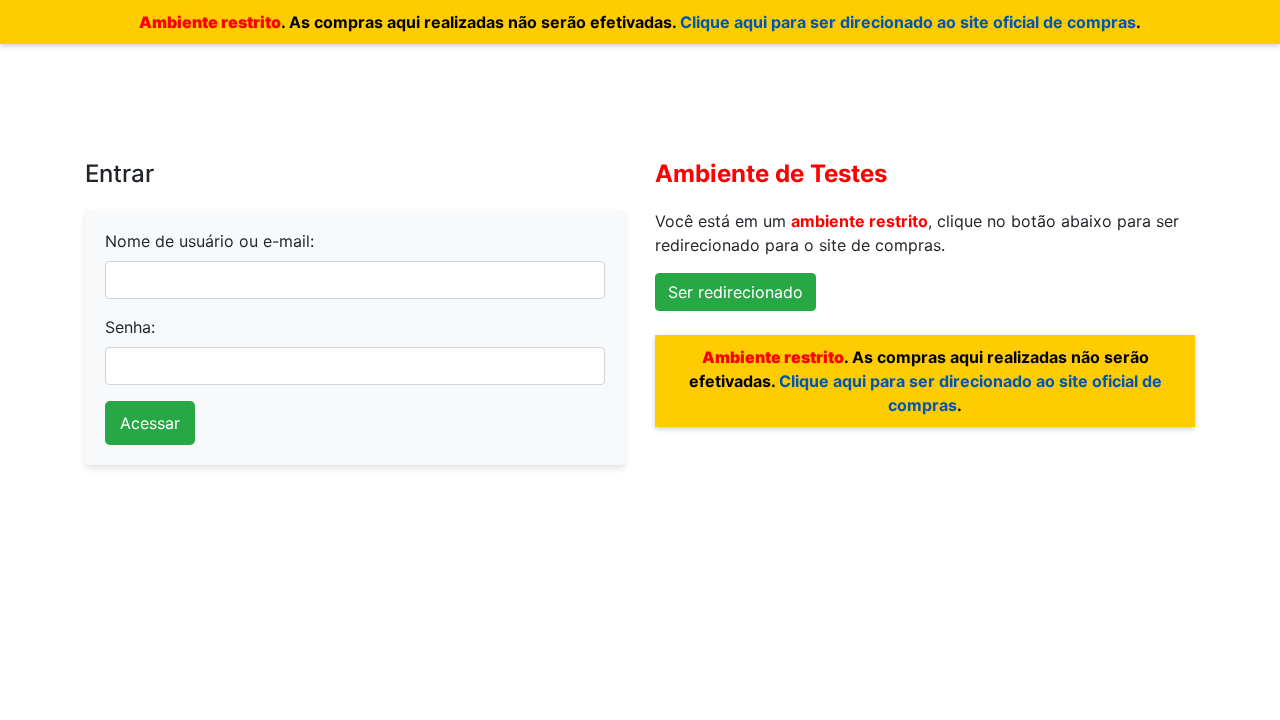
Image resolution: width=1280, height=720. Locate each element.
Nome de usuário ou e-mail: (209, 241)
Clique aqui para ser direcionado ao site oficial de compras (908, 22)
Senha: (130, 327)
